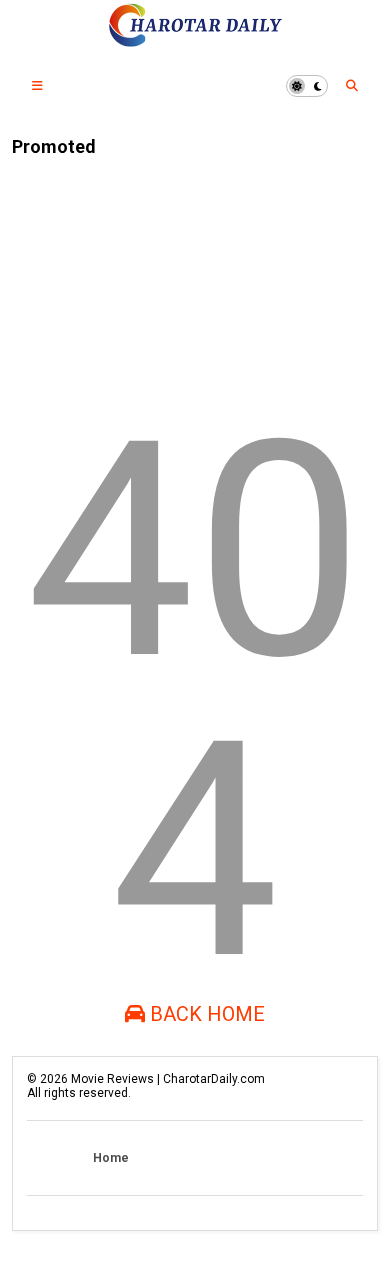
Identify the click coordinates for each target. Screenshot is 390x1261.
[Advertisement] (126, 272)
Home (111, 1158)
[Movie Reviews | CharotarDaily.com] (195, 41)
